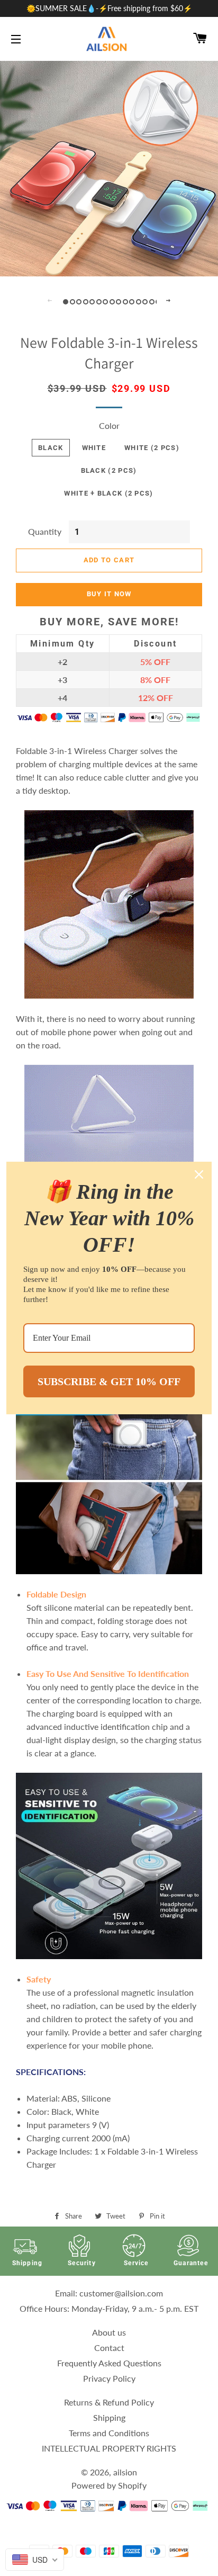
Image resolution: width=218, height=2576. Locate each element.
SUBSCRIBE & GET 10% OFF (109, 1381)
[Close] (199, 1174)
